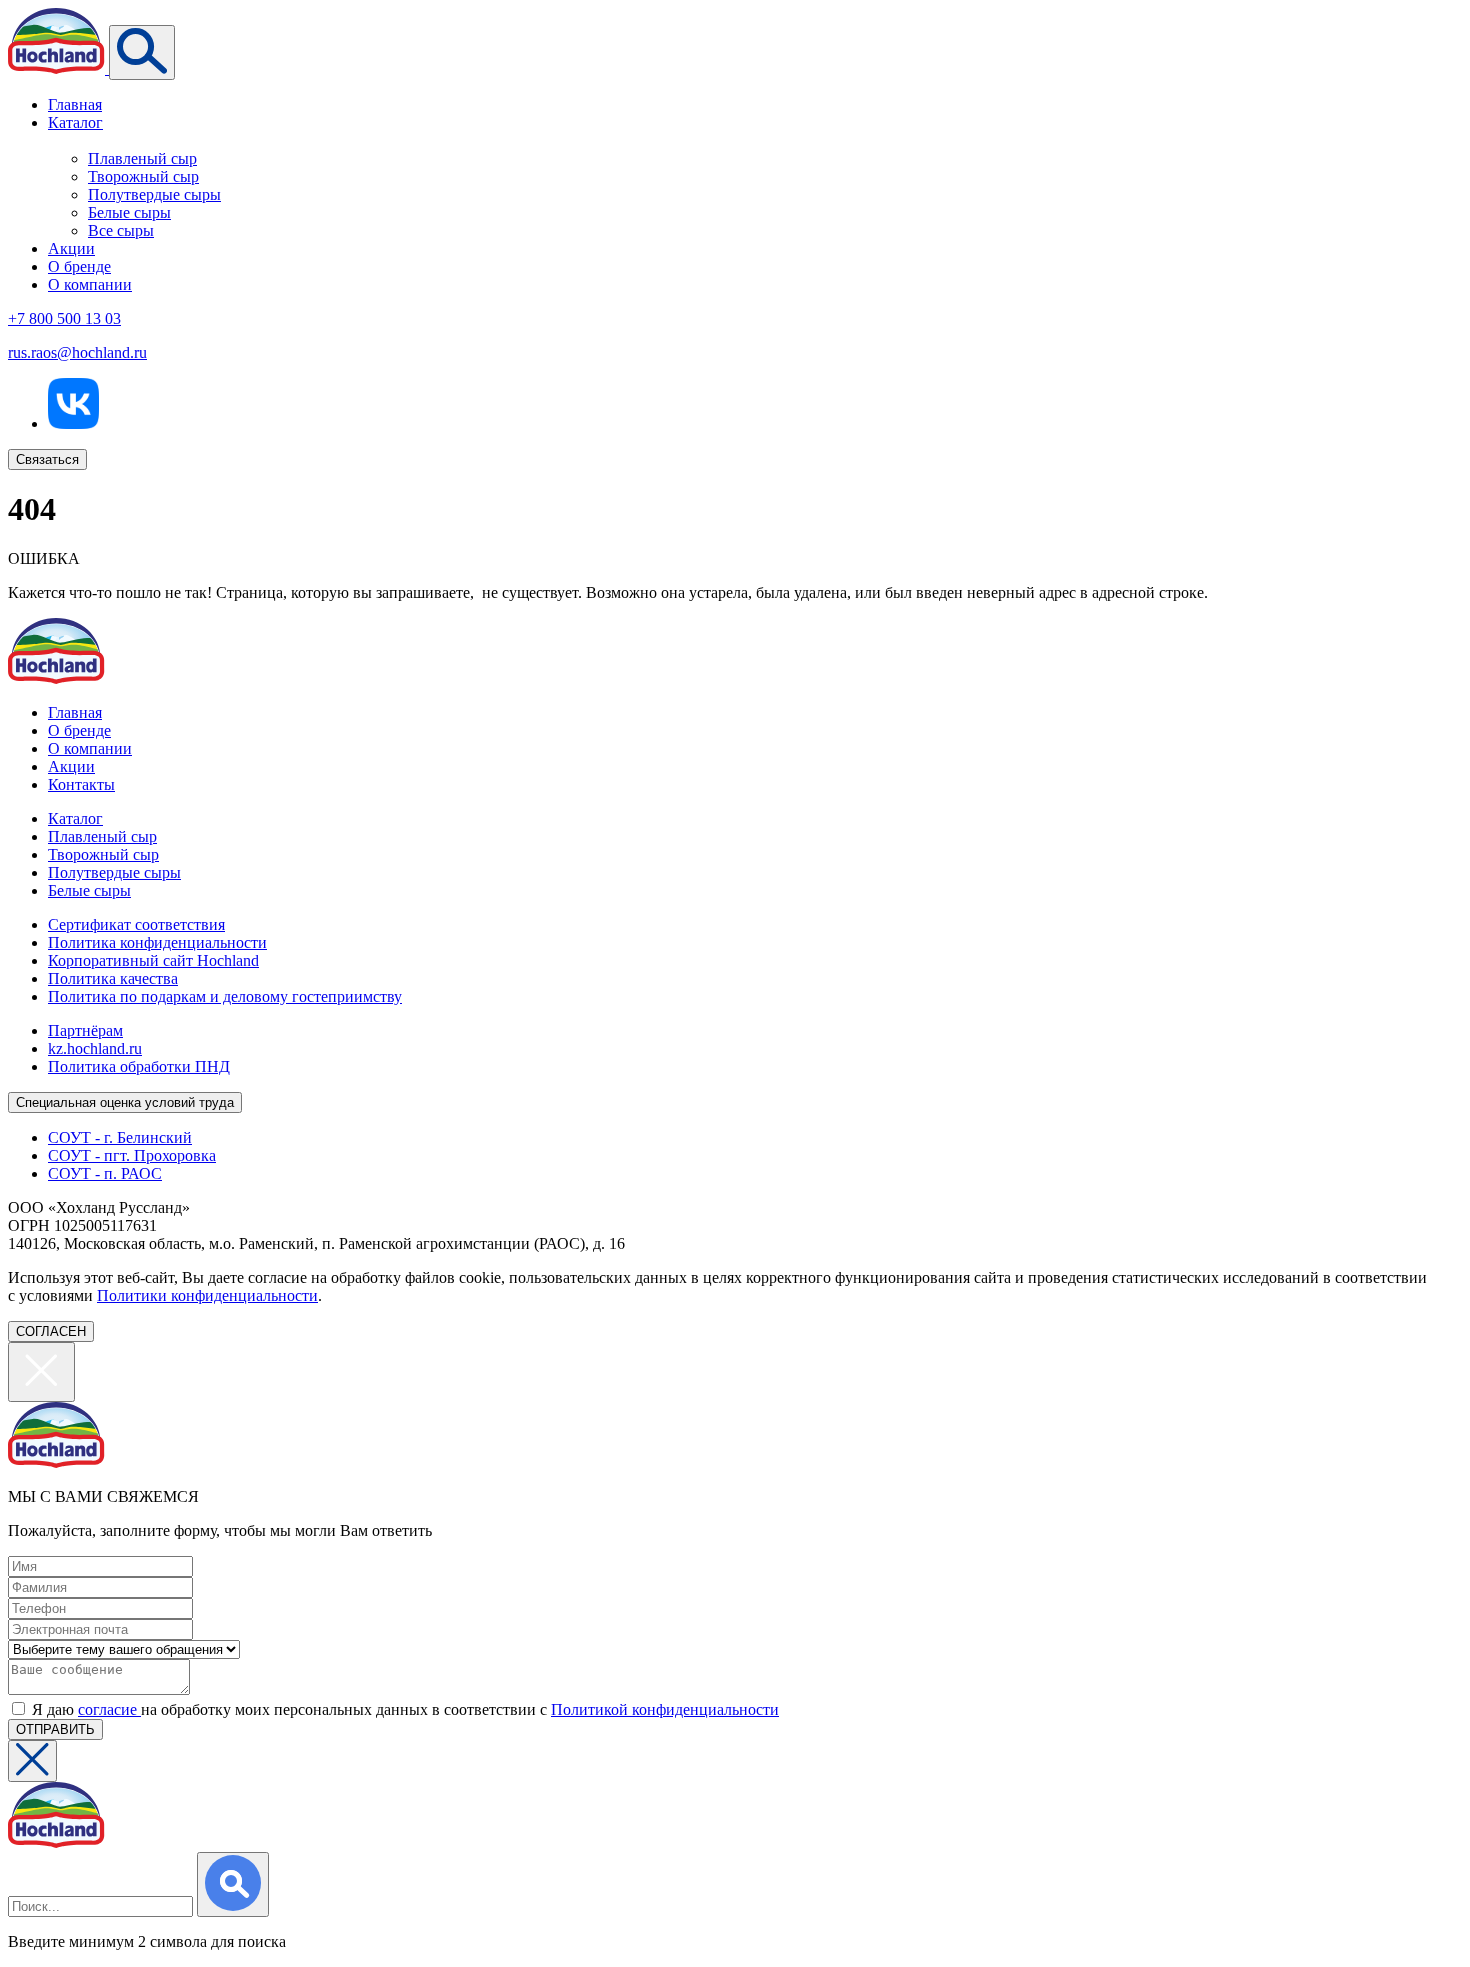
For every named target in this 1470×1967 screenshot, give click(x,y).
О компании (90, 284)
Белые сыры (129, 212)
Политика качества (113, 978)
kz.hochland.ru (95, 1048)
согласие (109, 1709)
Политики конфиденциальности (207, 1295)
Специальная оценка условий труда (125, 1102)
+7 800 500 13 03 (64, 318)
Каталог (75, 122)
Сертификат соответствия (136, 924)
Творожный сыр (143, 176)
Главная (75, 104)
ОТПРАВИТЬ (55, 1729)
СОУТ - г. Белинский (120, 1137)
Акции (71, 248)
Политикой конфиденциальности (665, 1709)
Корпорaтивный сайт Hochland (153, 960)
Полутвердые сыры (154, 194)
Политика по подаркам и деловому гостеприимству (225, 996)
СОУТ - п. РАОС (105, 1173)
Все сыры (121, 230)
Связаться (47, 459)
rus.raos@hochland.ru (77, 352)
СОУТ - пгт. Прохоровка (132, 1155)
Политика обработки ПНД (139, 1066)
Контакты (81, 784)
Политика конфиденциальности (157, 942)
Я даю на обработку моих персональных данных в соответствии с (405, 1709)
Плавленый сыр (142, 158)
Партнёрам (85, 1030)
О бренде (79, 266)
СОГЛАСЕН (51, 1331)
